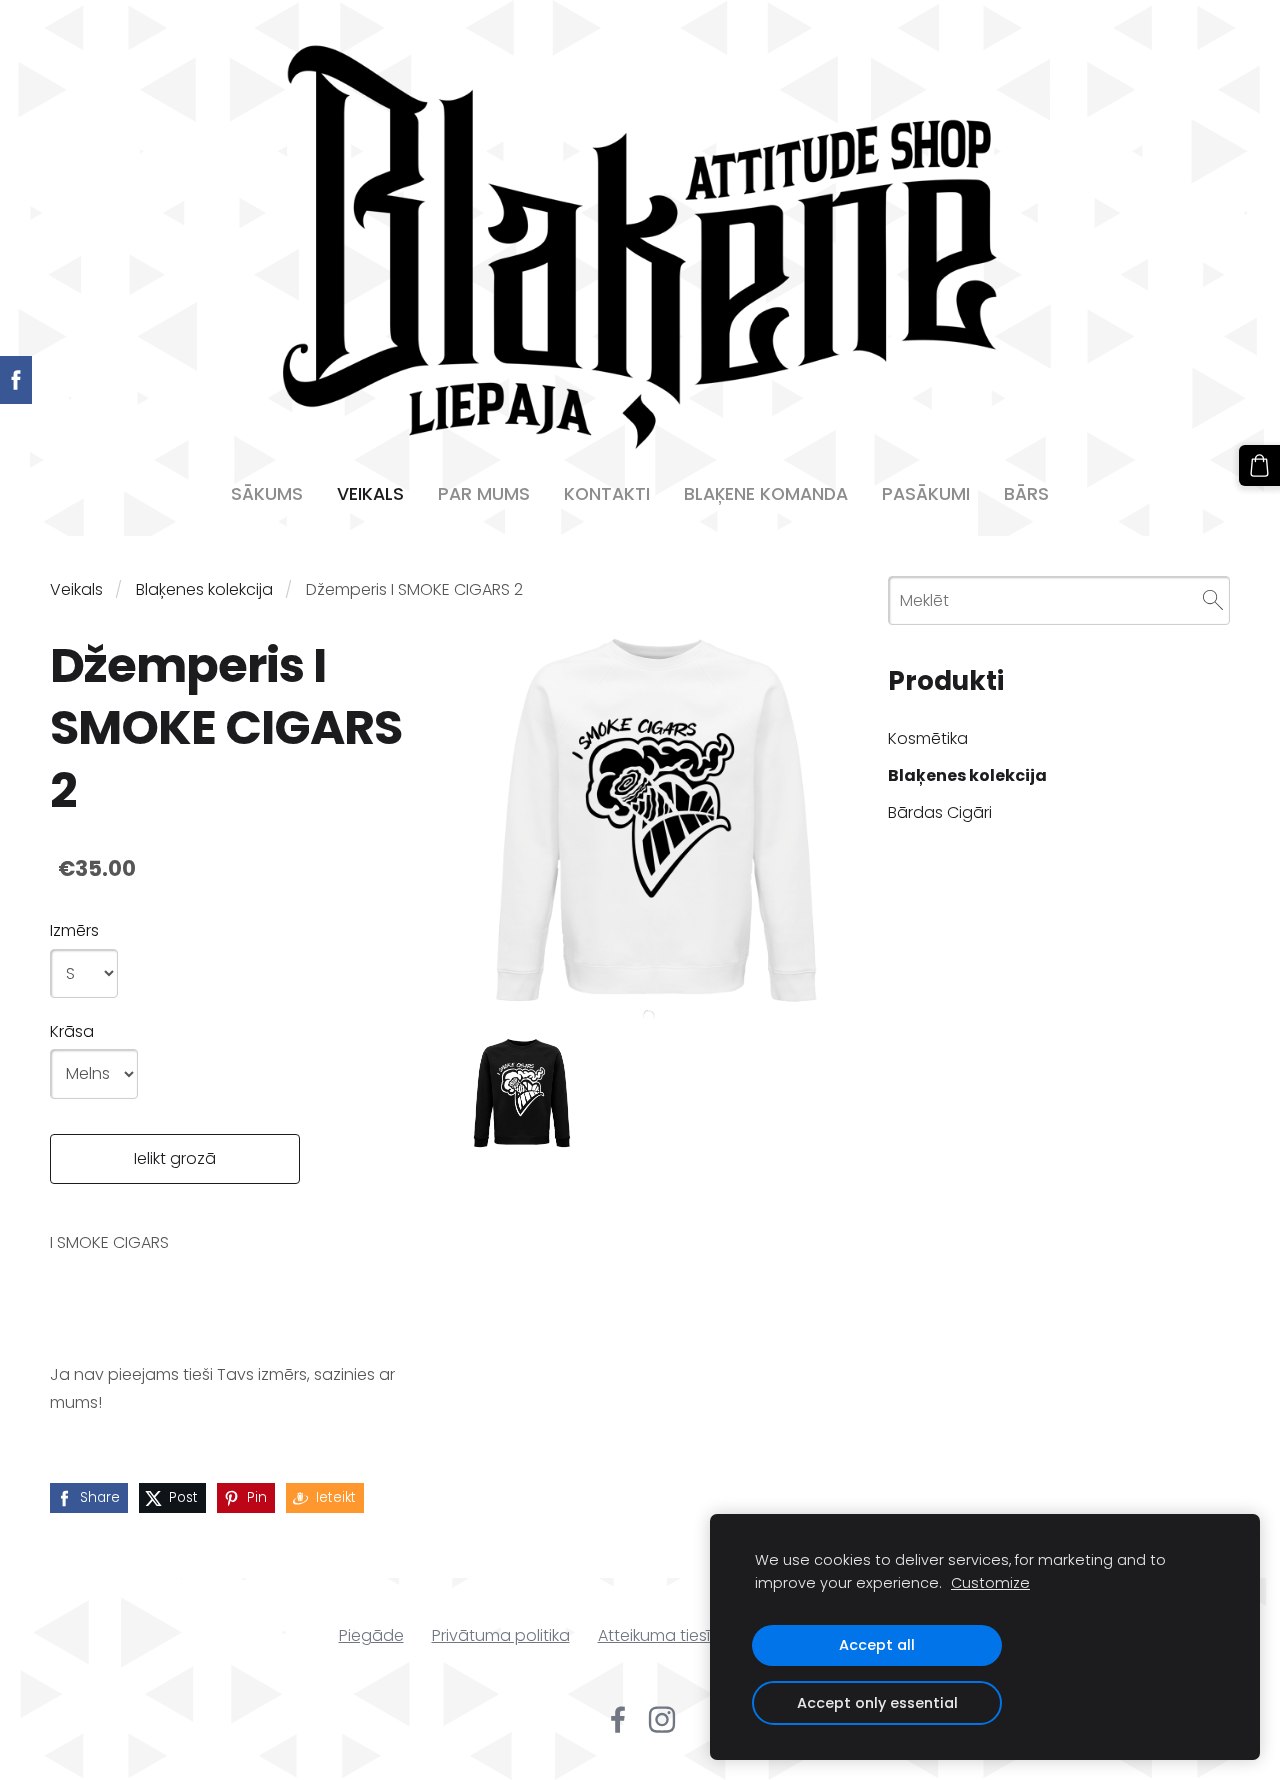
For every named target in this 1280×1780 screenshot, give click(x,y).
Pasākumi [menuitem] (926, 494)
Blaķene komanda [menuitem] (766, 494)
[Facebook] (618, 1719)
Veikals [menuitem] (370, 494)
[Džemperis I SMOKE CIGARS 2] (522, 1095)
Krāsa (72, 1031)
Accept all (877, 1645)
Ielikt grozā (175, 1158)
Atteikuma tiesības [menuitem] (669, 1635)
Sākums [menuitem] (267, 494)
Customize (990, 1583)
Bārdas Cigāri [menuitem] (940, 812)
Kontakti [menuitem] (607, 494)
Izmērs (74, 930)
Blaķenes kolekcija (204, 589)
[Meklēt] (1213, 600)
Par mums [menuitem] (484, 494)
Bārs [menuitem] (1026, 494)
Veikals (76, 589)
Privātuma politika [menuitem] (501, 1635)
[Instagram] (662, 1719)
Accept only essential (877, 1703)
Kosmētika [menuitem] (928, 738)
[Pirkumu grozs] (1259, 465)
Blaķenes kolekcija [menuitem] (967, 775)
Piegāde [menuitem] (371, 1635)
